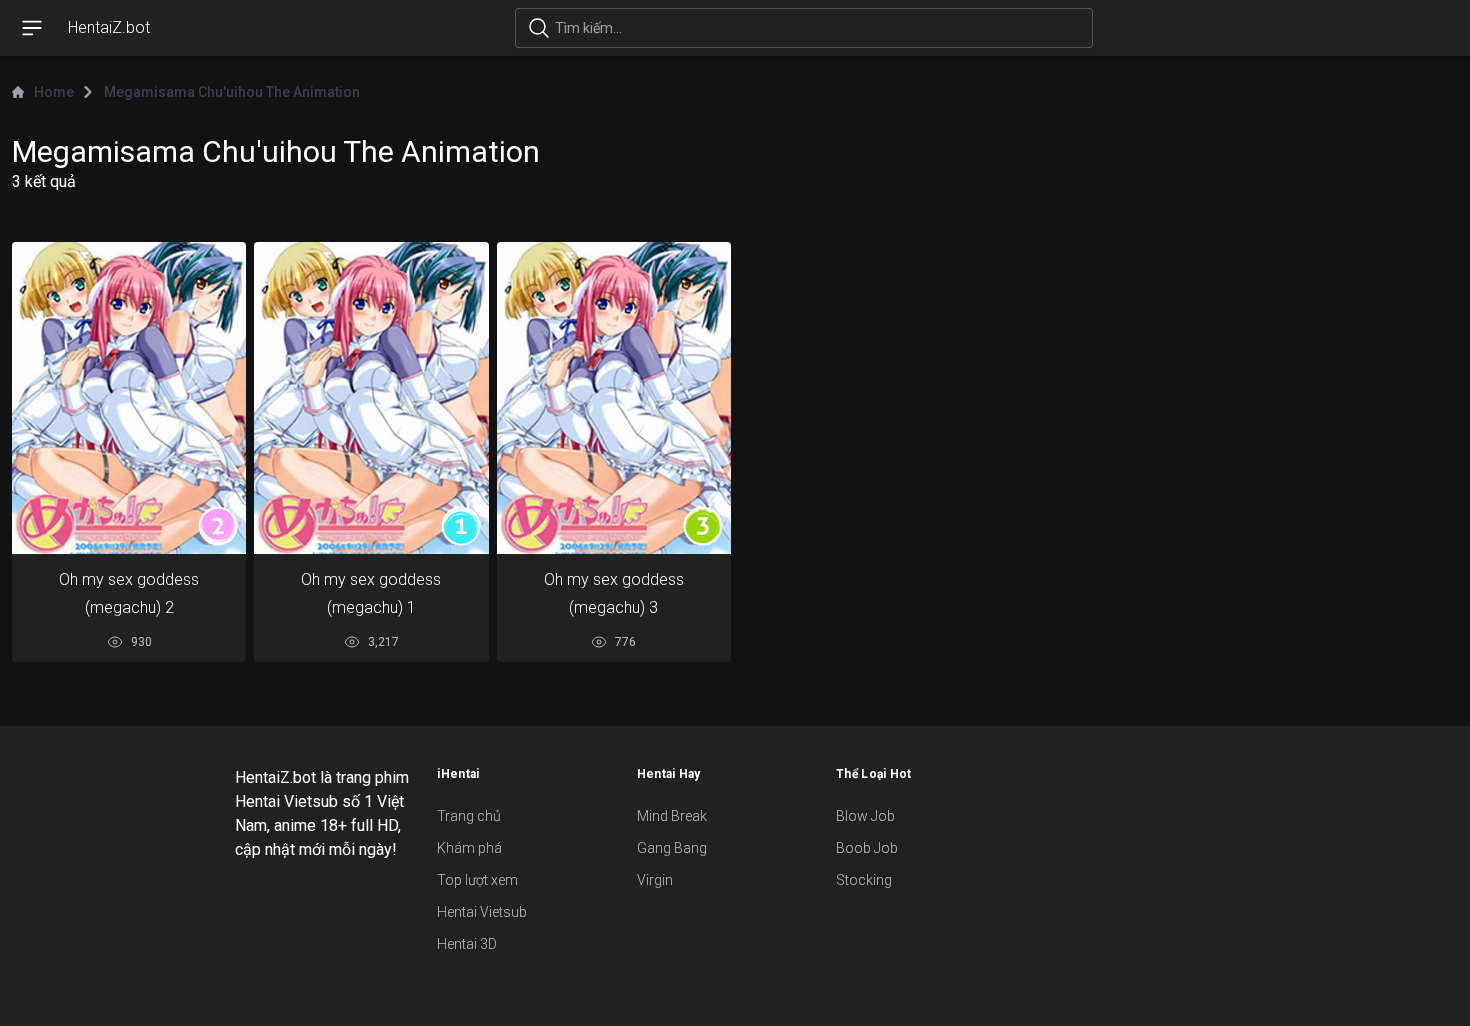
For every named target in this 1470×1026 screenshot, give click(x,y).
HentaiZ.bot (109, 27)
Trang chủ (469, 816)
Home (54, 92)
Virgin (655, 880)
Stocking (864, 880)
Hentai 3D (467, 944)
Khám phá (469, 848)
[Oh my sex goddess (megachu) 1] (371, 398)
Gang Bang (672, 848)
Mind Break (672, 816)
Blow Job (865, 816)
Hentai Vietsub (482, 912)
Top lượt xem (477, 880)
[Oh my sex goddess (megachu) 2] (129, 398)
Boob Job (867, 848)
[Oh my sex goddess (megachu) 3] (614, 398)
